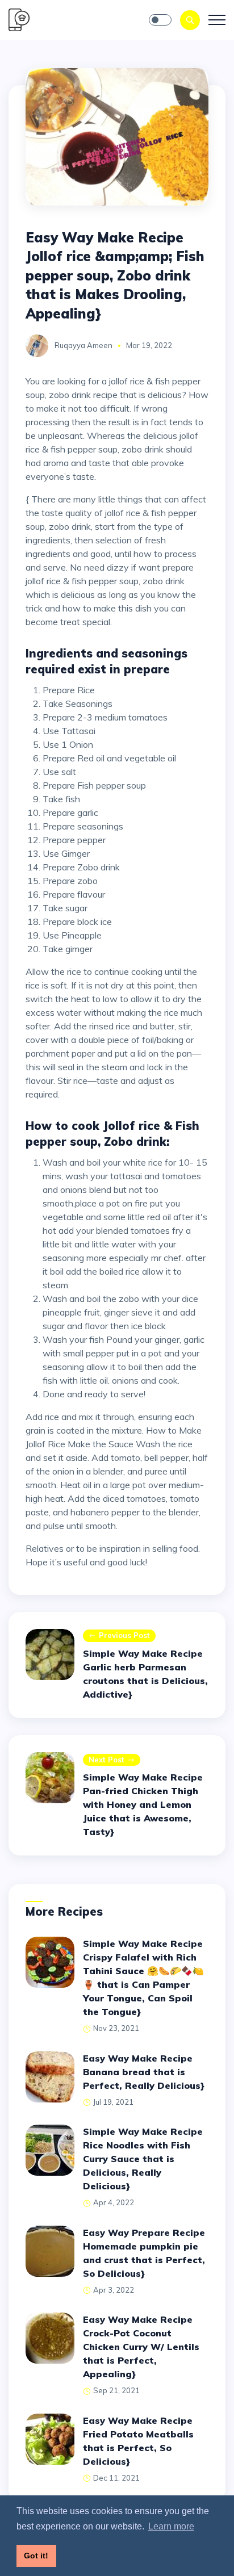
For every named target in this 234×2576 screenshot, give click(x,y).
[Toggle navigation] (217, 20)
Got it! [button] (36, 2556)
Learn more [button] (171, 2526)
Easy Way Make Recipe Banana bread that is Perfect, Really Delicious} (144, 2072)
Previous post (124, 1635)
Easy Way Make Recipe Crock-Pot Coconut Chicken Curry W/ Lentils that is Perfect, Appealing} (141, 2347)
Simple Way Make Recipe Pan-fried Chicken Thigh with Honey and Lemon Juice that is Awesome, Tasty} (143, 1804)
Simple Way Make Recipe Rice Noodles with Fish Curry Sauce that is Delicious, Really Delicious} (143, 2159)
